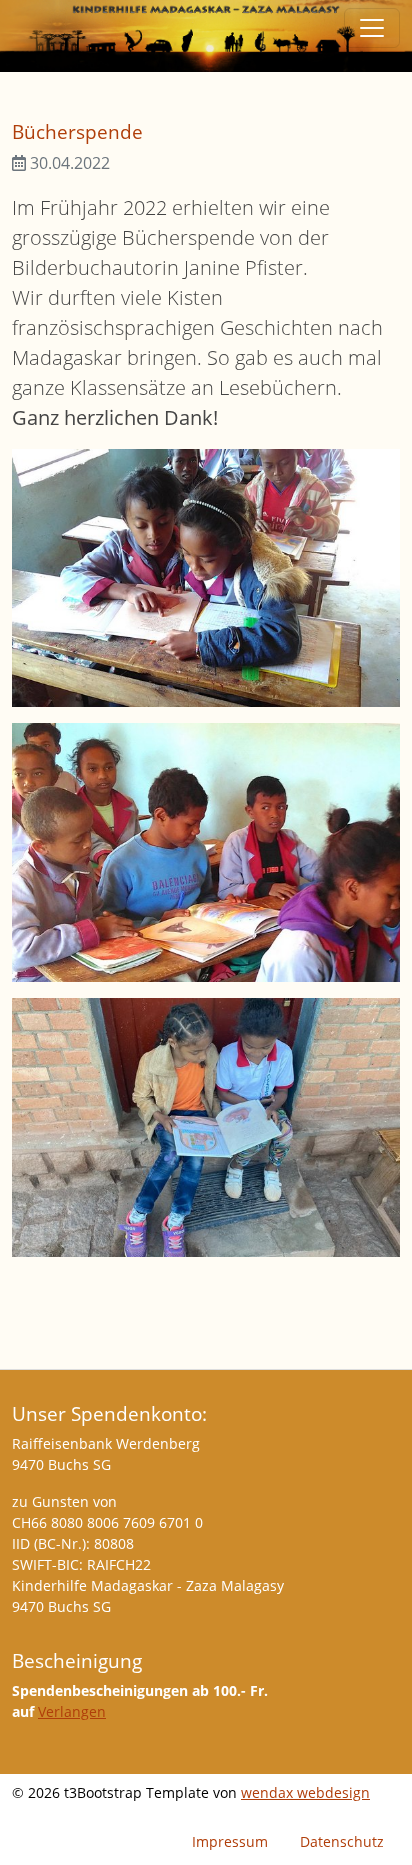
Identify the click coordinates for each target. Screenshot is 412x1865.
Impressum (230, 1841)
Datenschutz (342, 1841)
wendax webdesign (305, 1792)
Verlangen (72, 1711)
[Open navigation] (372, 28)
